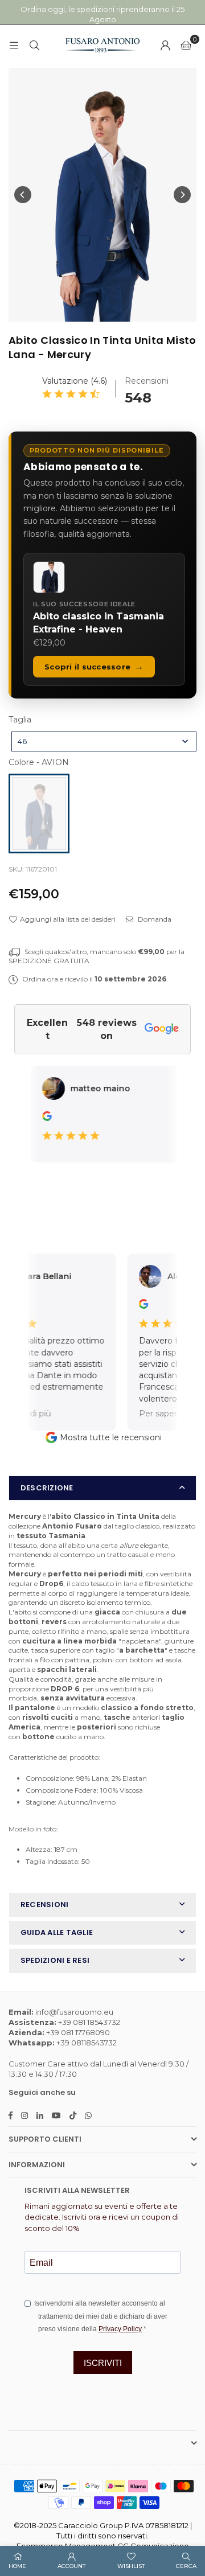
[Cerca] (34, 45)
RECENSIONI (44, 1905)
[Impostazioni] (165, 45)
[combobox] (104, 741)
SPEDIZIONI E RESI (55, 1960)
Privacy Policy (120, 2329)
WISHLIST (131, 2566)
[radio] (39, 814)
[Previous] (23, 195)
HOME (17, 2566)
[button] (186, 45)
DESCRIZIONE (47, 1488)
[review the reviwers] (37, 1118)
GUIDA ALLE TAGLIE (57, 1932)
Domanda (154, 919)
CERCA (186, 2566)
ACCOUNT (71, 2566)
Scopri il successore (94, 666)
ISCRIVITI (103, 2363)
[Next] (182, 195)
